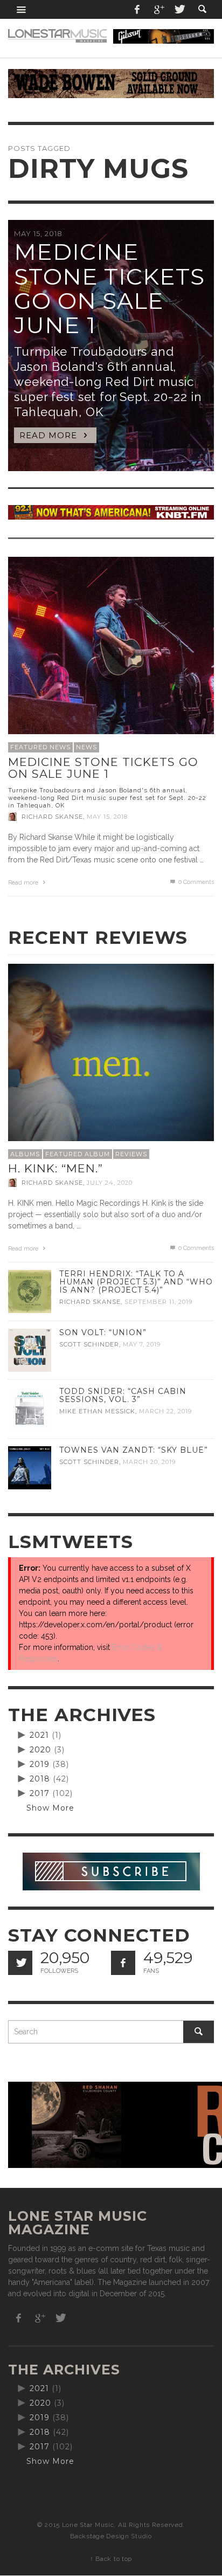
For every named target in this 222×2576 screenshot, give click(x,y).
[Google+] (158, 9)
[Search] (22, 9)
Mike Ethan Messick (97, 1411)
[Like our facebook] (123, 1963)
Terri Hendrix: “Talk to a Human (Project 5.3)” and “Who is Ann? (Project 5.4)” (136, 1282)
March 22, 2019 (165, 1411)
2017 (40, 1793)
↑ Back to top (111, 2559)
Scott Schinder (89, 1344)
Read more (24, 883)
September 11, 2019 (158, 1302)
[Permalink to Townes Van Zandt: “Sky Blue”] (30, 1467)
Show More (50, 1808)
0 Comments (195, 882)
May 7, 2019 (142, 1344)
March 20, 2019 (149, 1462)
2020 (40, 1750)
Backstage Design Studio (111, 2536)
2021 (39, 1735)
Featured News (40, 747)
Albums (25, 1154)
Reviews (131, 1154)
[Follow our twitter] (20, 1963)
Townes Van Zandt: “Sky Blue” (134, 1450)
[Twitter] (179, 9)
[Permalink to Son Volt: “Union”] (30, 1350)
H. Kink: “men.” (55, 1168)
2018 (40, 1779)
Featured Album (78, 1154)
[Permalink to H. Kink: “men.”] (111, 1066)
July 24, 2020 (110, 1183)
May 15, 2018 (107, 817)
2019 (40, 1764)
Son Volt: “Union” (103, 1332)
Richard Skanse (52, 817)
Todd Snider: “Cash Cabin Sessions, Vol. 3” (123, 1395)
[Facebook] (137, 9)
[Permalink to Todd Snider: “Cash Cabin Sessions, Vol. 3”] (30, 1408)
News (86, 747)
